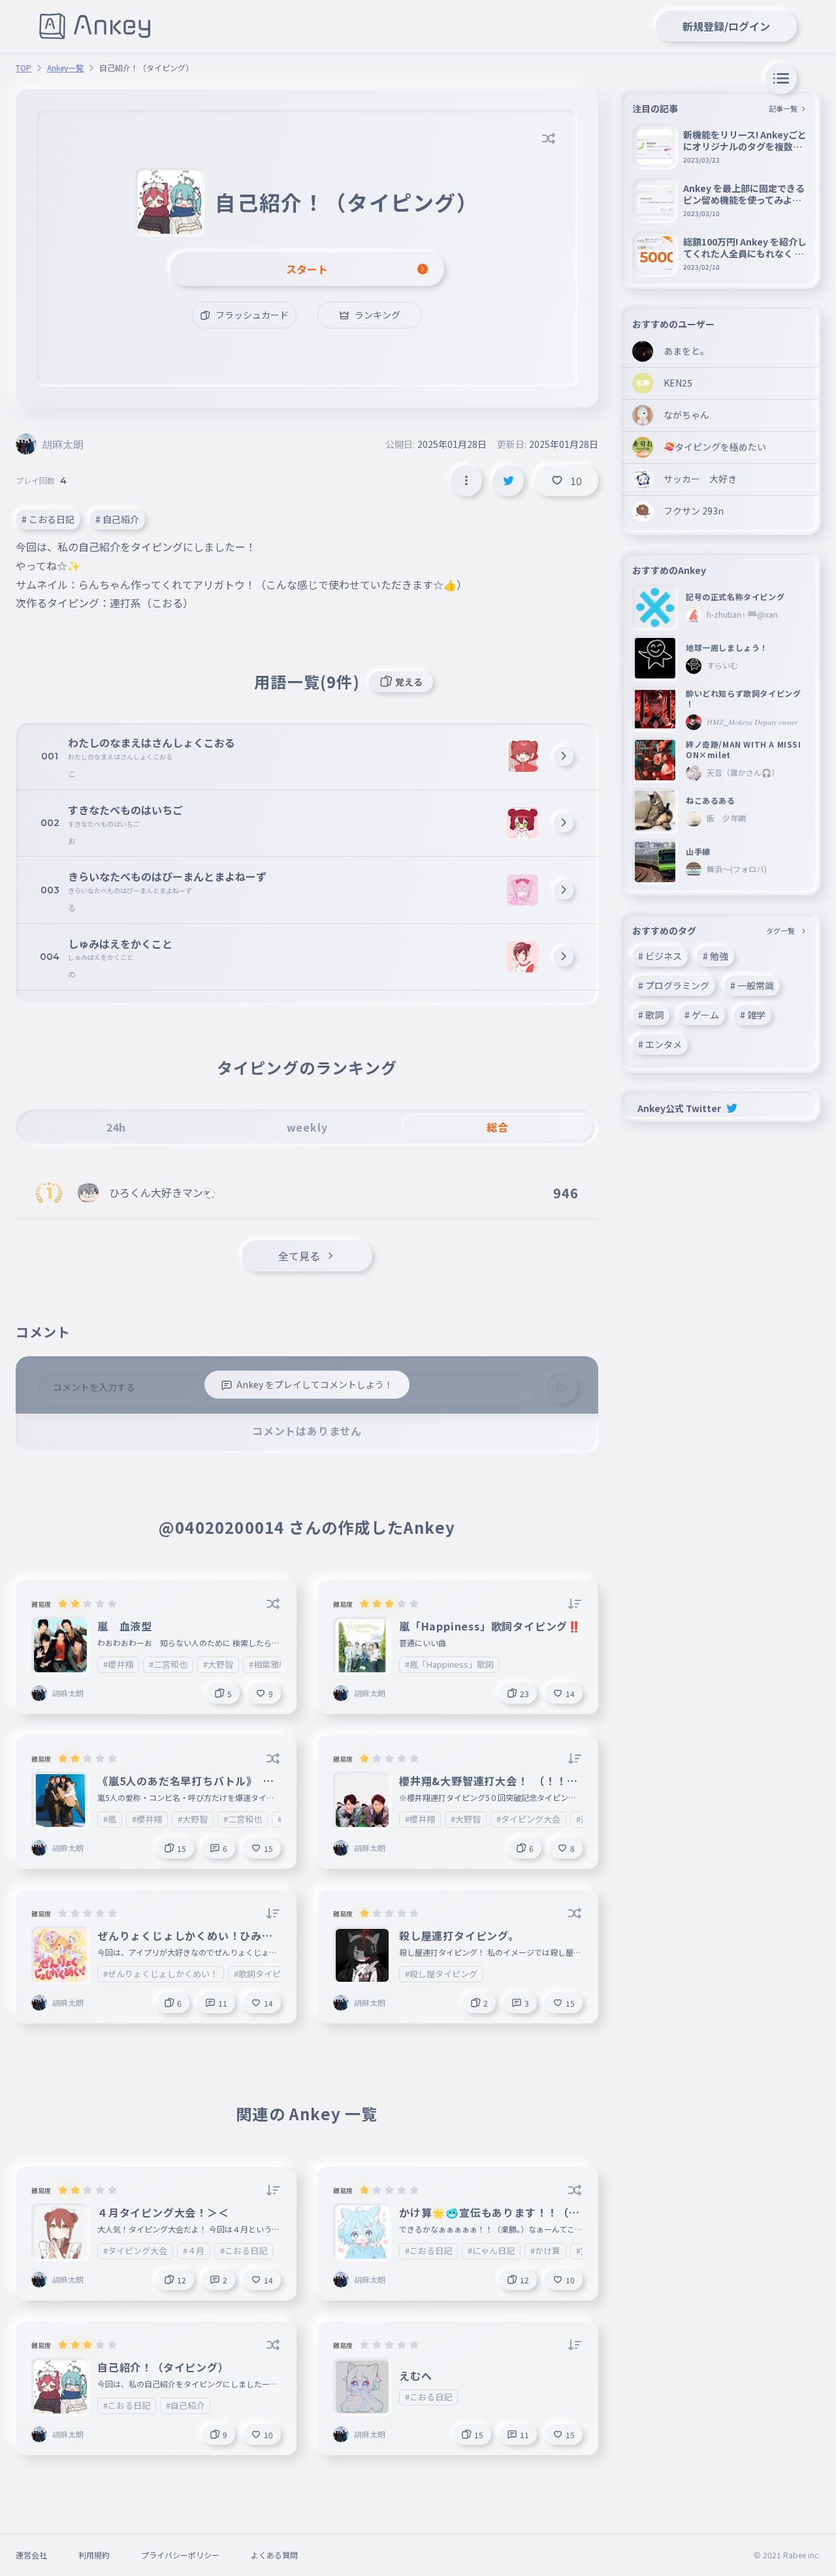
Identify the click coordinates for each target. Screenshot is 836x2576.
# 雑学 (753, 1015)
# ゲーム (702, 1015)
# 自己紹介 (117, 519)
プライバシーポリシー (180, 2555)
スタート (307, 269)
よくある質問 (274, 2555)
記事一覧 (783, 108)
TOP (24, 68)
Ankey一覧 (65, 68)
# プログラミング (674, 985)
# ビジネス (660, 956)
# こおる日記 (48, 519)
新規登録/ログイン (726, 26)
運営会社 (31, 2555)
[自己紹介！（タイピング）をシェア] (508, 481)
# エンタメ (660, 1044)
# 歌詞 (651, 1015)
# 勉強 (715, 956)
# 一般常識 (752, 985)
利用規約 (94, 2555)
